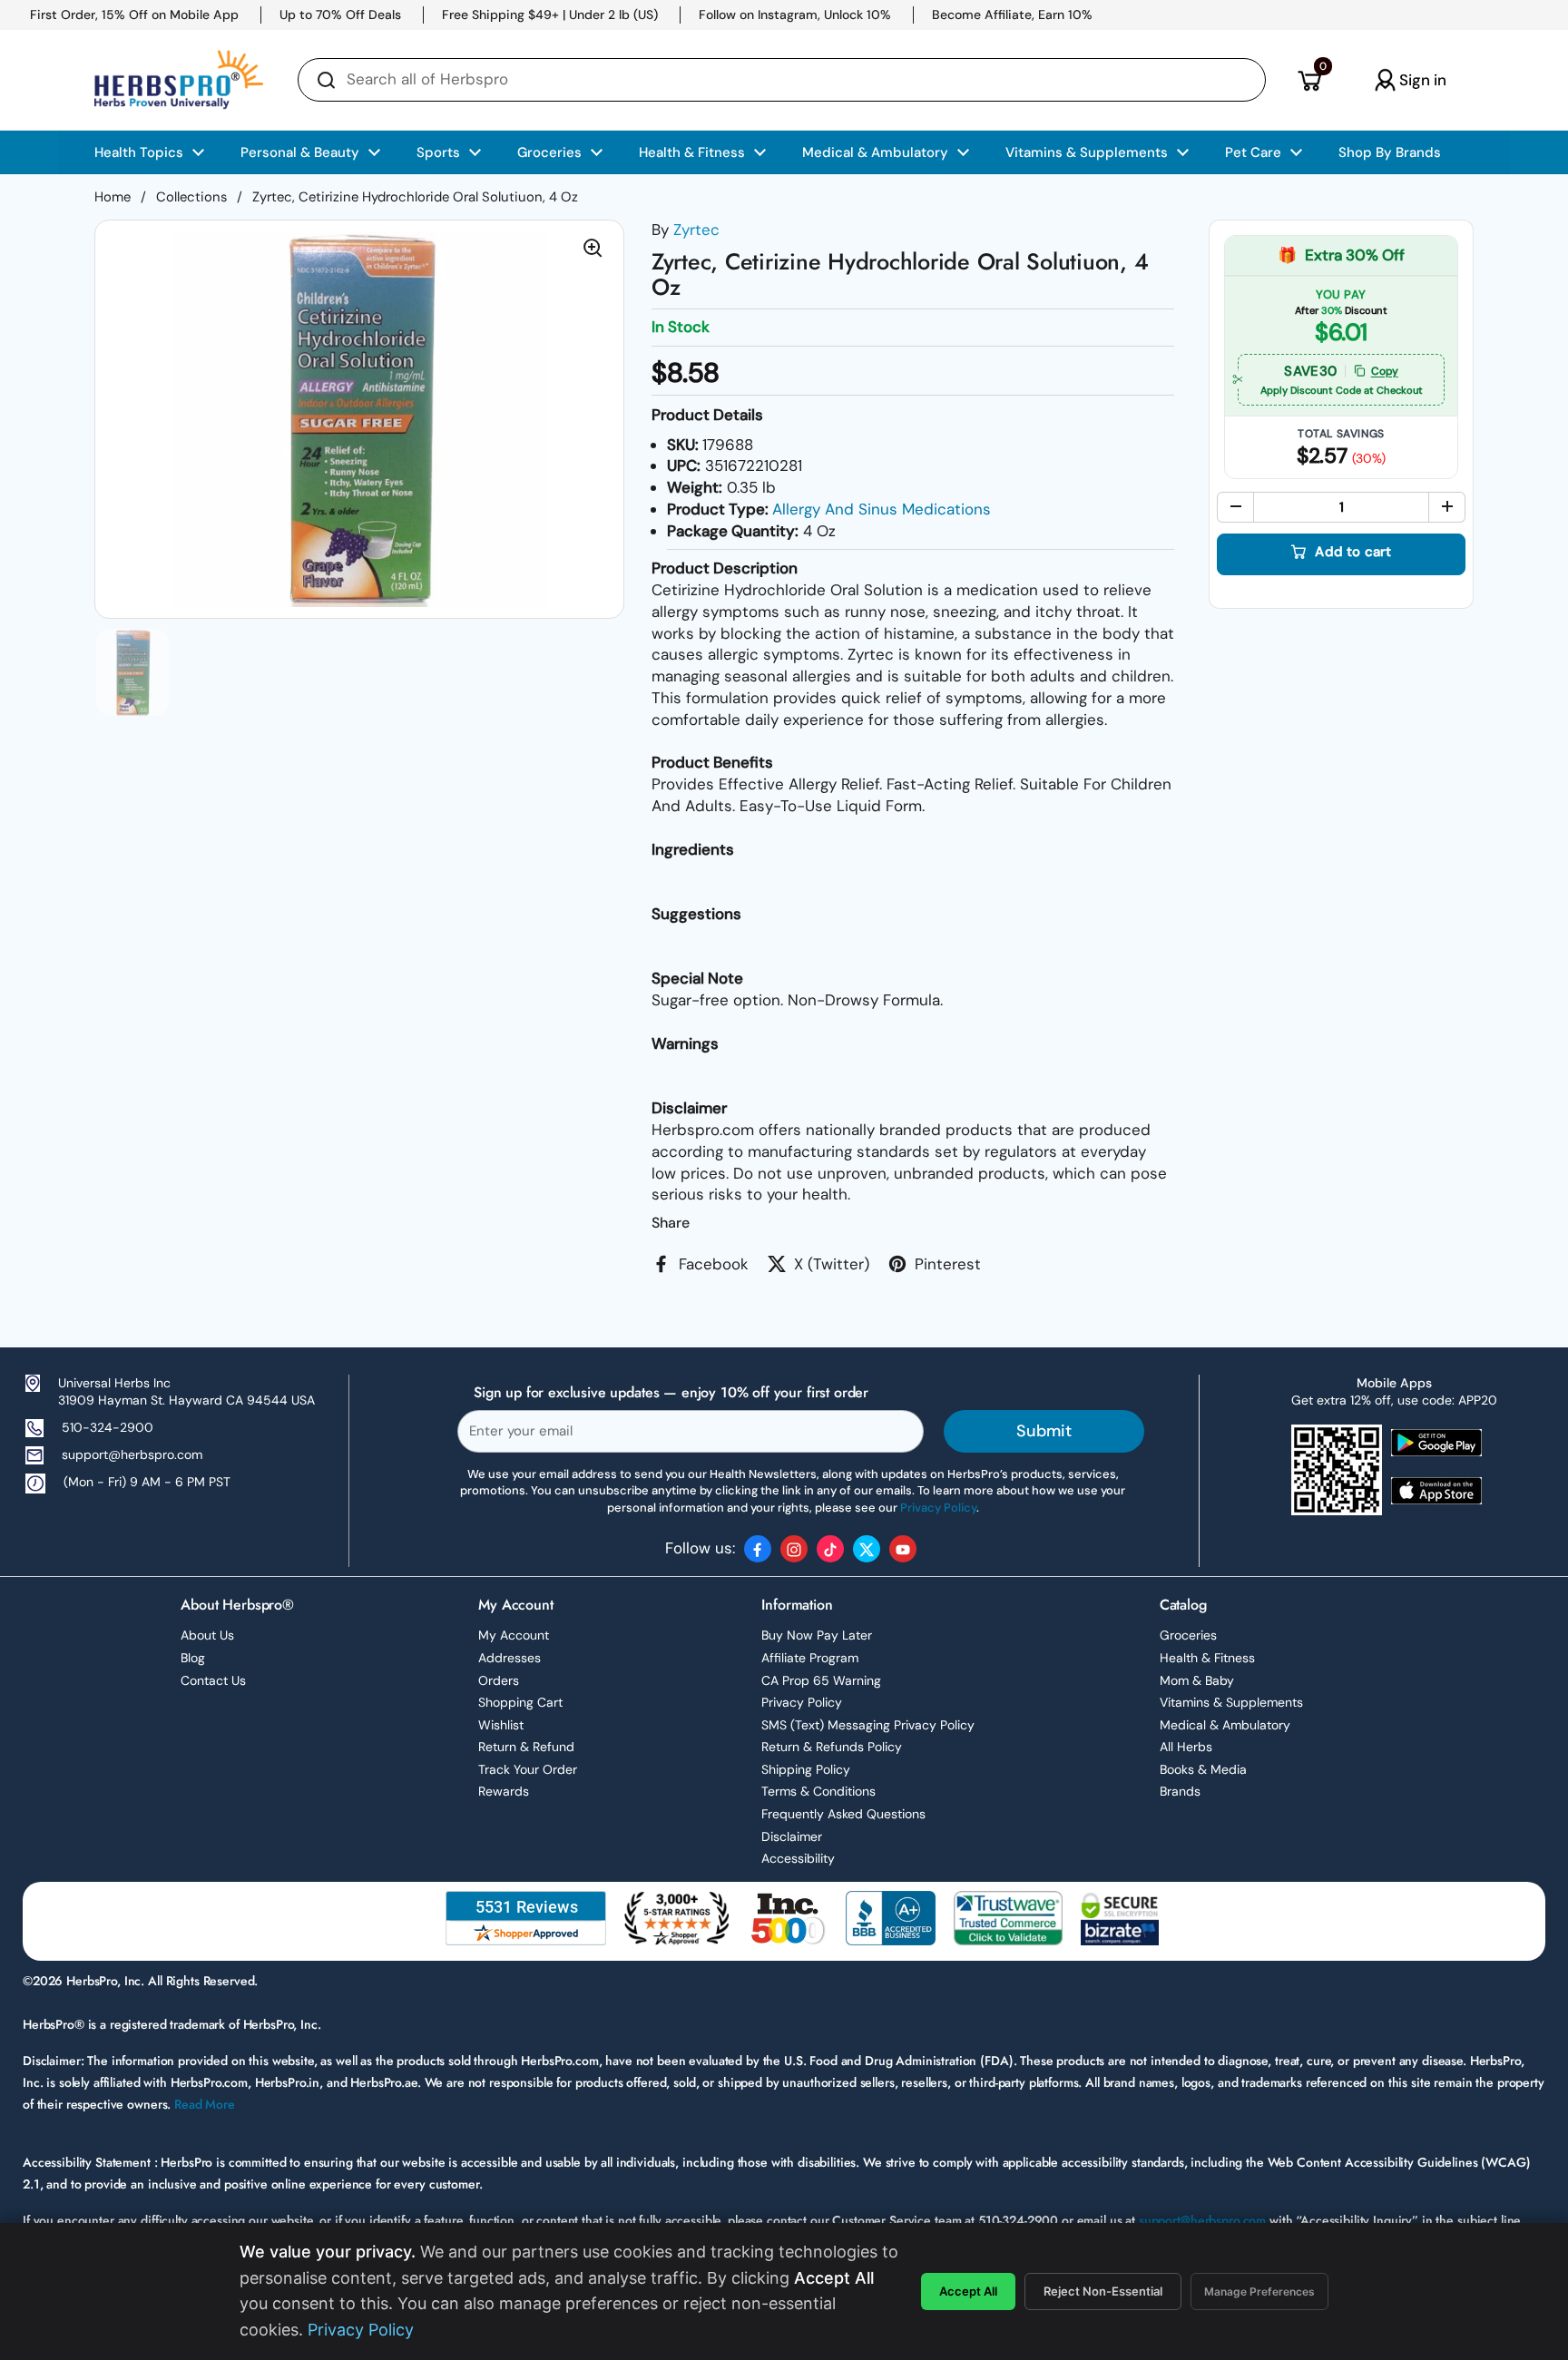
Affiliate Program (810, 1658)
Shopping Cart (520, 1702)
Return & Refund (526, 1747)
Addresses (510, 1658)
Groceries (1188, 1635)
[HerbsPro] (179, 80)
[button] (1309, 80)
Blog (193, 1658)
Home (113, 197)
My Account (514, 1635)
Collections (191, 197)
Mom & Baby (1197, 1680)
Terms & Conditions (818, 1791)
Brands (1180, 1791)
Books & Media (1203, 1769)
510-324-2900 (108, 1427)
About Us (207, 1635)
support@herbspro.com (132, 1454)
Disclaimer (792, 1836)
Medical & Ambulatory (1225, 1725)
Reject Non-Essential (1103, 2291)
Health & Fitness (1207, 1658)
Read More (205, 2104)
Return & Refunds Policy (832, 1747)
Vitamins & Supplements (1231, 1702)
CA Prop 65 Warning (821, 1680)
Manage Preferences (1259, 2291)
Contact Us (213, 1680)
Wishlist (501, 1725)
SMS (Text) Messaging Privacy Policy (868, 1725)
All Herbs (1186, 1747)
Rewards (504, 1791)
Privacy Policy (802, 1702)
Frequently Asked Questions (843, 1814)
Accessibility (798, 1858)
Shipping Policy (806, 1769)
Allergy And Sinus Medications (882, 509)
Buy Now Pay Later (817, 1635)
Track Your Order (528, 1769)
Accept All (968, 2291)
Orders (499, 1680)
